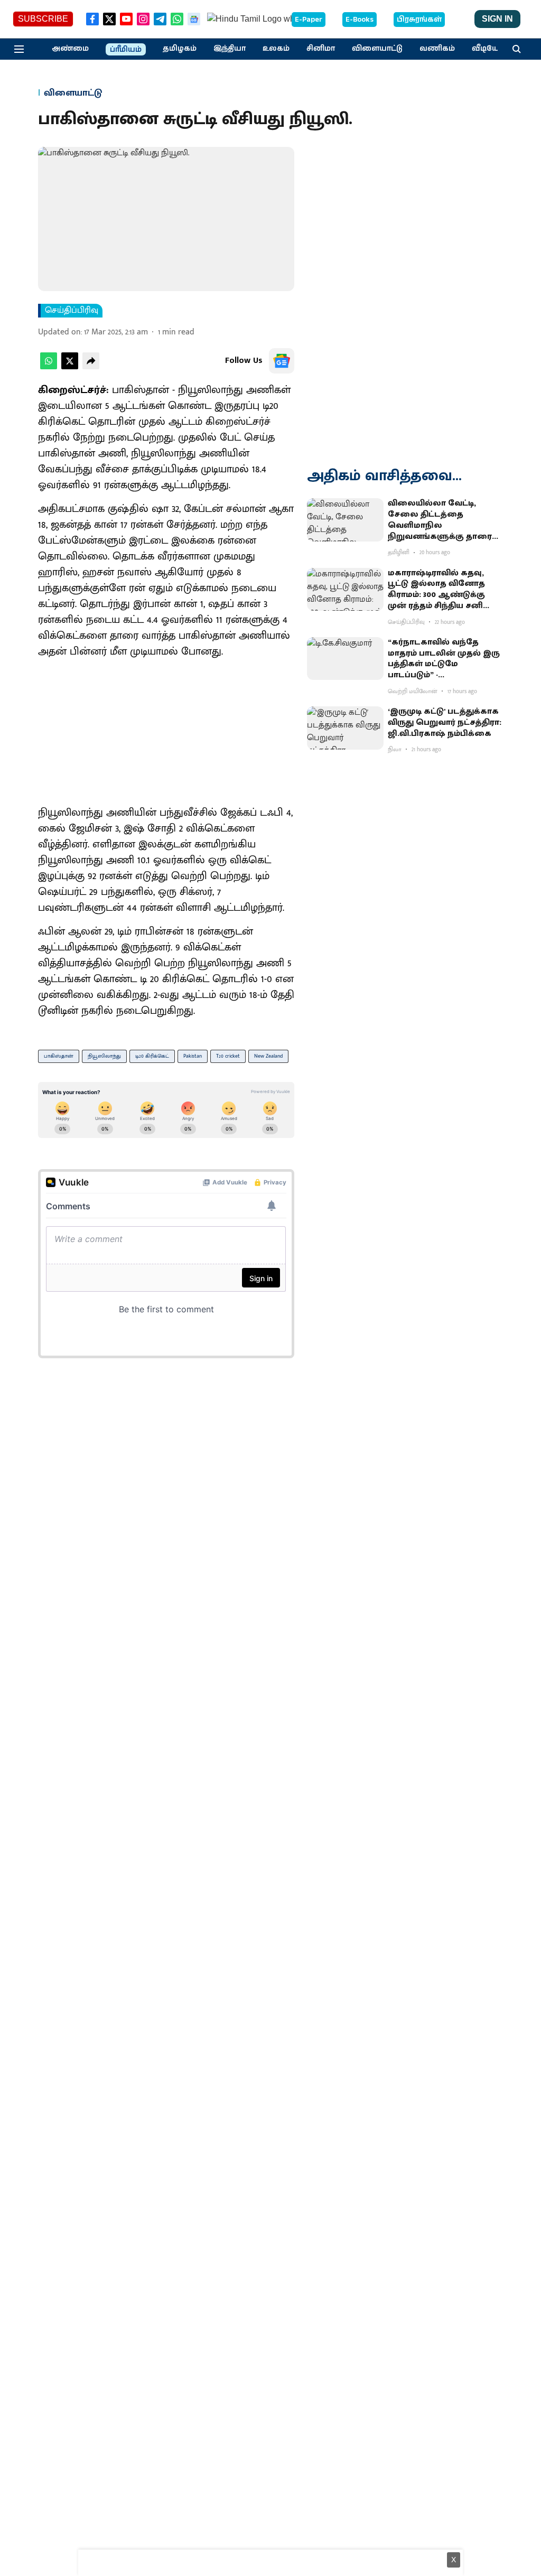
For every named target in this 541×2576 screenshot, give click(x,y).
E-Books (360, 20)
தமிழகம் (180, 49)
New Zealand (268, 1056)
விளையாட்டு (377, 49)
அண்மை (70, 49)
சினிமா (321, 49)
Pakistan (193, 1056)
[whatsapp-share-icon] (49, 367)
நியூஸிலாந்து (104, 1056)
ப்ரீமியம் (126, 50)
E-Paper (309, 20)
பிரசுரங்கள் (419, 20)
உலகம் (276, 49)
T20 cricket (228, 1056)
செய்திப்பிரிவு (72, 311)
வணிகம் (437, 49)
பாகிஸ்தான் (59, 1056)
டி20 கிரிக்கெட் (152, 1056)
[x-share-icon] (70, 367)
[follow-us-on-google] (282, 361)
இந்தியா (230, 49)
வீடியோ (488, 49)
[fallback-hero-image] (345, 520)
